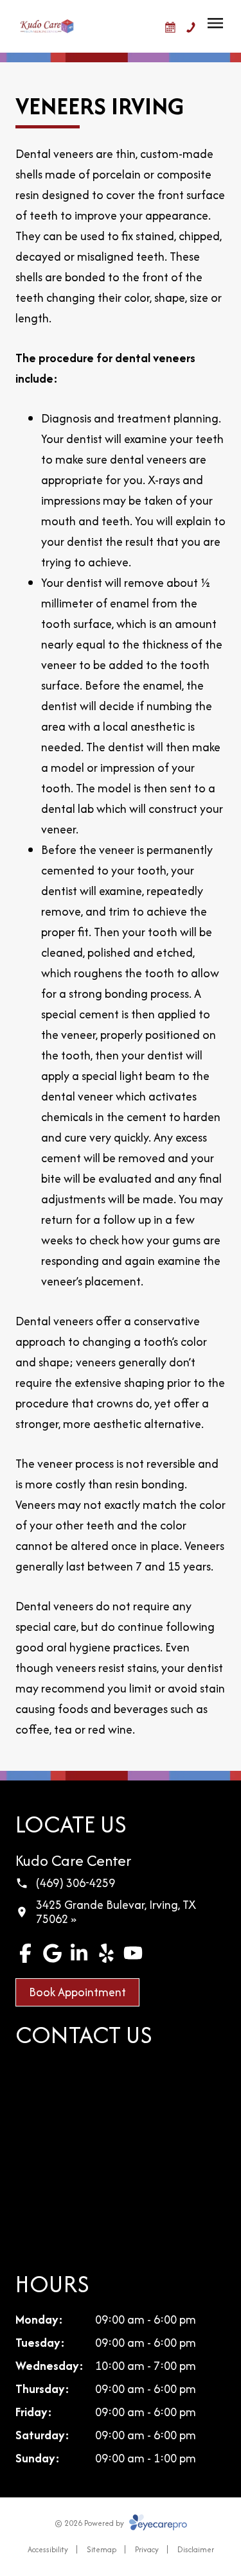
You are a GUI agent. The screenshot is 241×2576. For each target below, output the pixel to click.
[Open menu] (215, 23)
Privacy (147, 2549)
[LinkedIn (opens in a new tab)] (79, 1953)
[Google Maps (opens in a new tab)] (52, 1953)
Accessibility (48, 2549)
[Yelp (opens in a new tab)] (106, 1953)
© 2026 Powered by (90, 2523)
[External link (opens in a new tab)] (133, 1953)
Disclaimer (196, 2549)
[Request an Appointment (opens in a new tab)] (170, 28)
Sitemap (102, 2549)
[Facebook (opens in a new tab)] (25, 1953)
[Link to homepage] (47, 26)
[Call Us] (191, 28)
